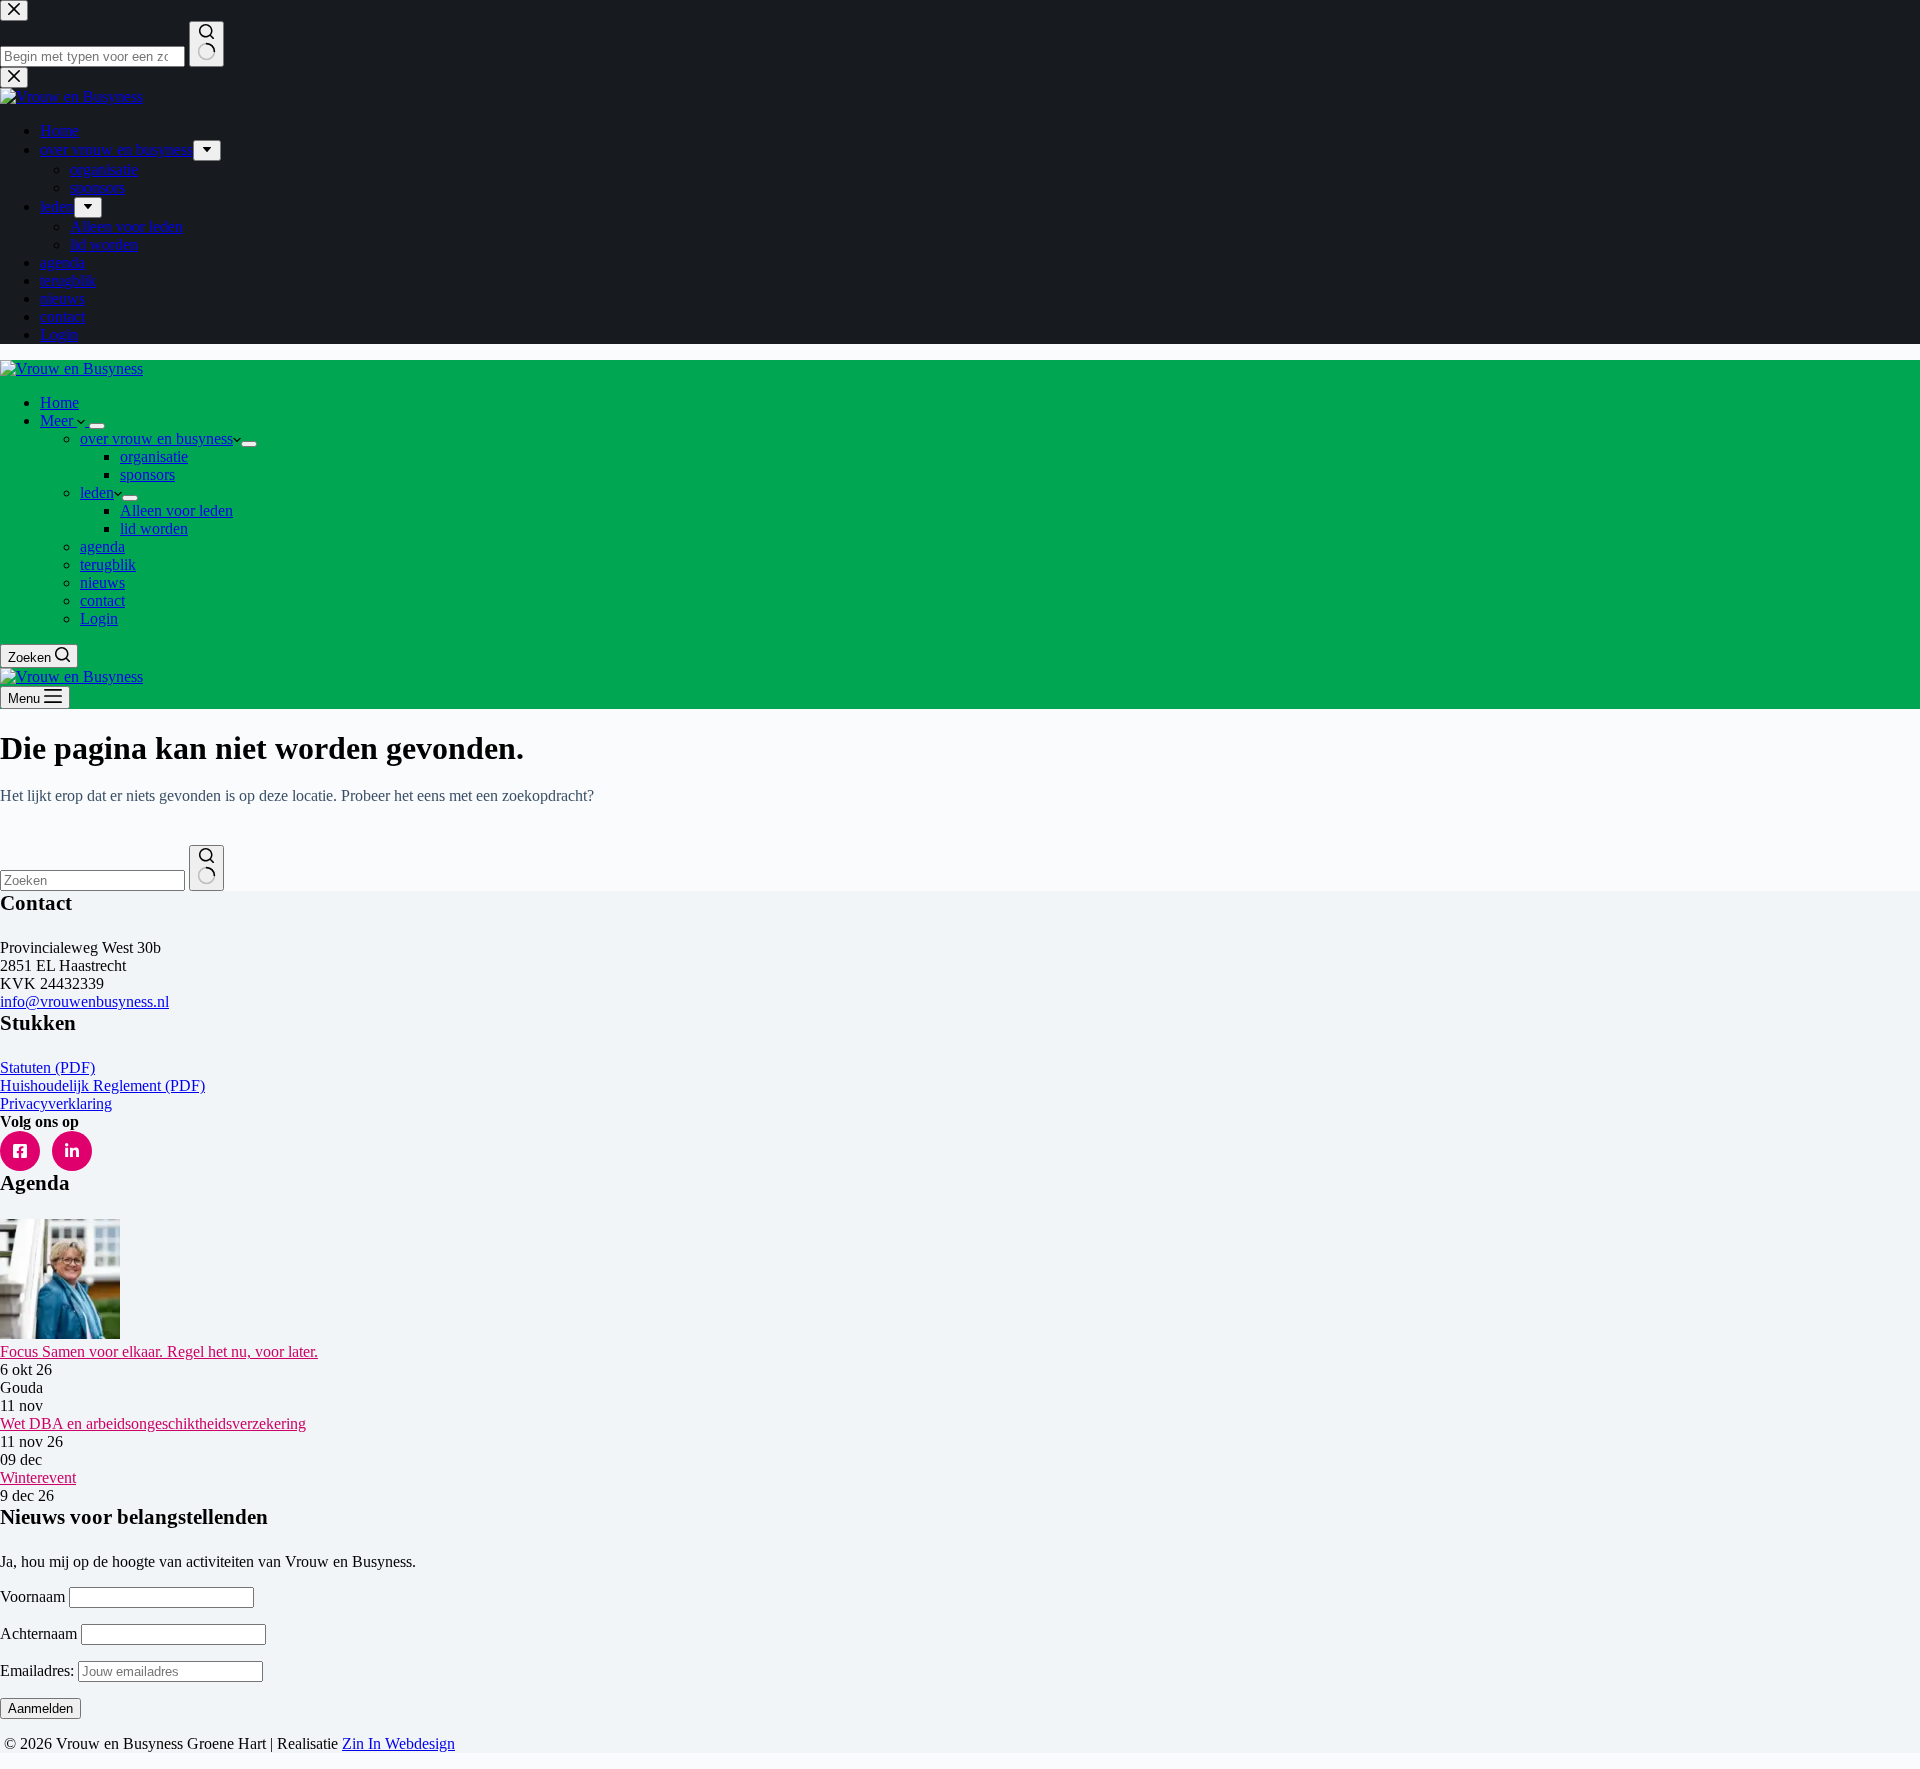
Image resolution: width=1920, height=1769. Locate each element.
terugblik (108, 564)
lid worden (154, 528)
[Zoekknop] (206, 868)
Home (59, 402)
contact (102, 600)
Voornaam (32, 1596)
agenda (102, 546)
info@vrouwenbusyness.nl (84, 1001)
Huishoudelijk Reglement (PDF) (102, 1085)
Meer (58, 420)
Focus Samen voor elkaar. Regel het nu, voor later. (159, 1351)
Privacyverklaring (56, 1103)
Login (99, 618)
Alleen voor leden (176, 510)
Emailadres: (39, 1670)
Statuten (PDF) (47, 1067)
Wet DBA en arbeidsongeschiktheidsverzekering (153, 1423)
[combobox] (92, 880)
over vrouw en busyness (156, 438)
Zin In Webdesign (398, 1743)
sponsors (147, 474)
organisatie (154, 456)
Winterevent (38, 1477)
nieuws (102, 582)
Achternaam (38, 1633)
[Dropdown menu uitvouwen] (97, 426)
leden (97, 492)
